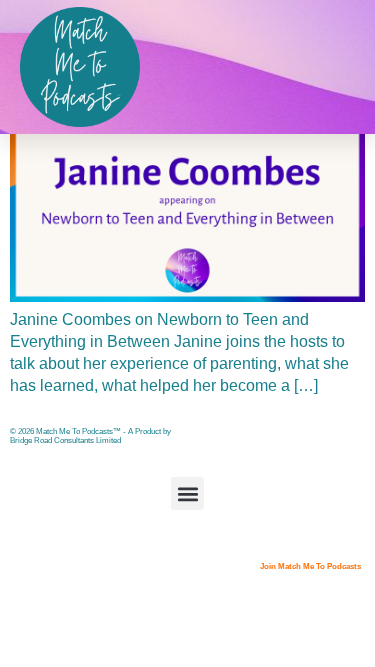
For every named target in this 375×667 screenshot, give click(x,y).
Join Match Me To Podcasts (310, 566)
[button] (187, 493)
